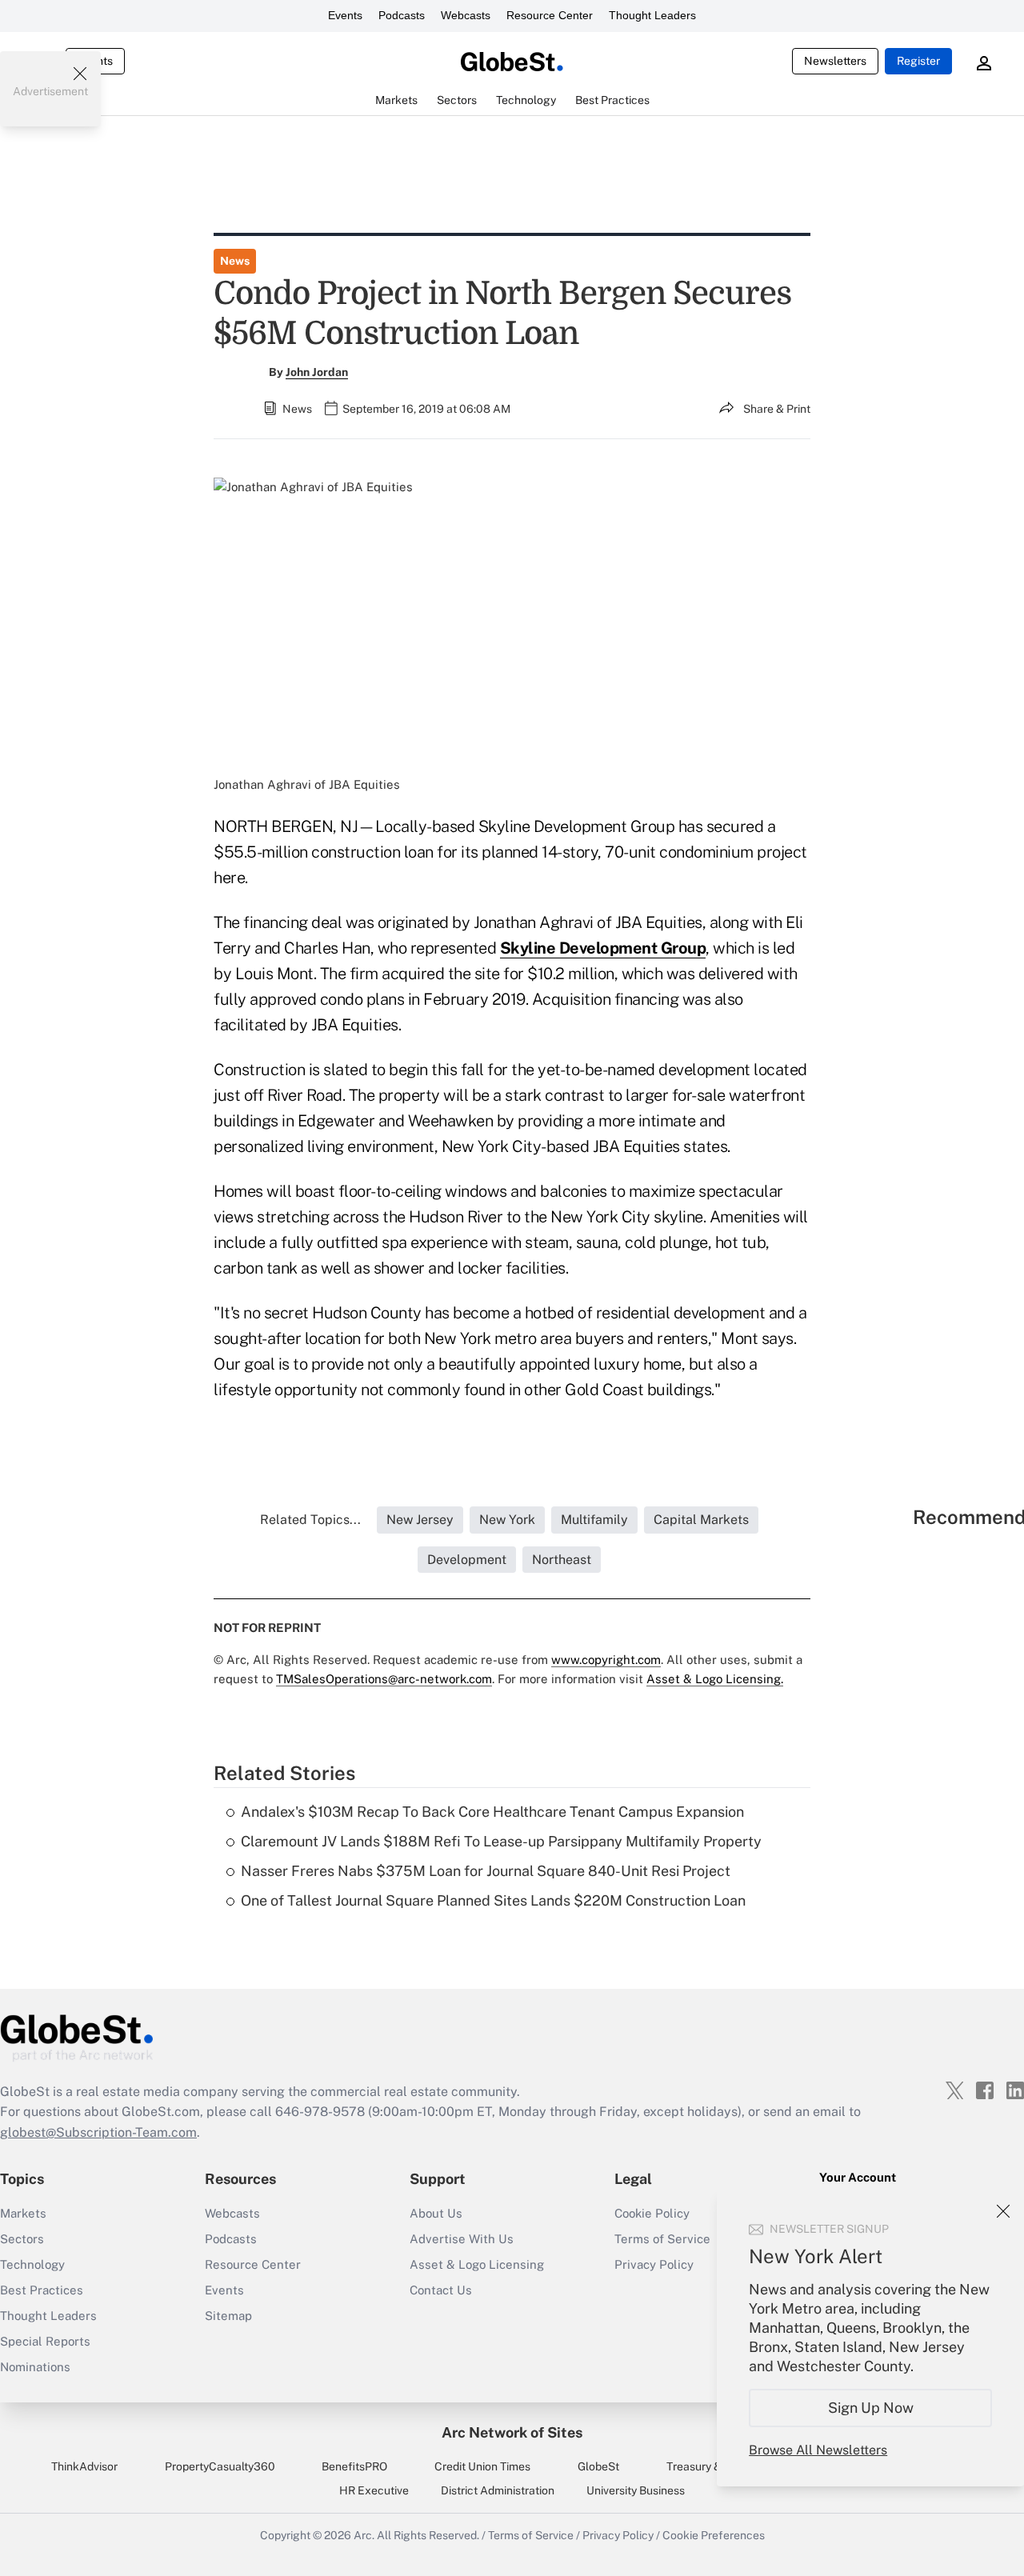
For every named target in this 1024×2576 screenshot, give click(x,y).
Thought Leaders (652, 15)
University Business (636, 2490)
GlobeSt (598, 2466)
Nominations (35, 2367)
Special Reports (45, 2341)
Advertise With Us (462, 2239)
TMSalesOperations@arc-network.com (384, 1679)
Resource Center (550, 15)
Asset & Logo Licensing (477, 2264)
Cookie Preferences (714, 2535)
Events (345, 15)
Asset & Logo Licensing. (715, 1679)
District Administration (498, 2490)
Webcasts (466, 15)
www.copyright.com (606, 1660)
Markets (23, 2213)
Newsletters (835, 61)
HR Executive (374, 2490)
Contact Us (441, 2290)
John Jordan (317, 372)
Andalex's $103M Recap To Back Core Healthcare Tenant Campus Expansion (492, 1812)
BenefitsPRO (354, 2466)
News (235, 261)
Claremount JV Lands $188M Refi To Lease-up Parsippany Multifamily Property (501, 1841)
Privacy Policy (618, 2535)
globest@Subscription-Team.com (98, 2132)
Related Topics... (310, 1520)
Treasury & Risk (706, 2466)
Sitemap (228, 2316)
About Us (436, 2213)
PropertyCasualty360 (220, 2466)
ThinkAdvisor (84, 2466)
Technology (32, 2264)
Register (918, 61)
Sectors (22, 2239)
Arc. (364, 2535)
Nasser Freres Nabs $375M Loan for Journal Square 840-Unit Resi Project (486, 1871)
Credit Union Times (482, 2466)
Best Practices (42, 2290)
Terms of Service (531, 2535)
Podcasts (402, 15)
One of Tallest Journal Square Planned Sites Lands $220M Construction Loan (493, 1900)
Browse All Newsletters (818, 2450)
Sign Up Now (871, 2408)
